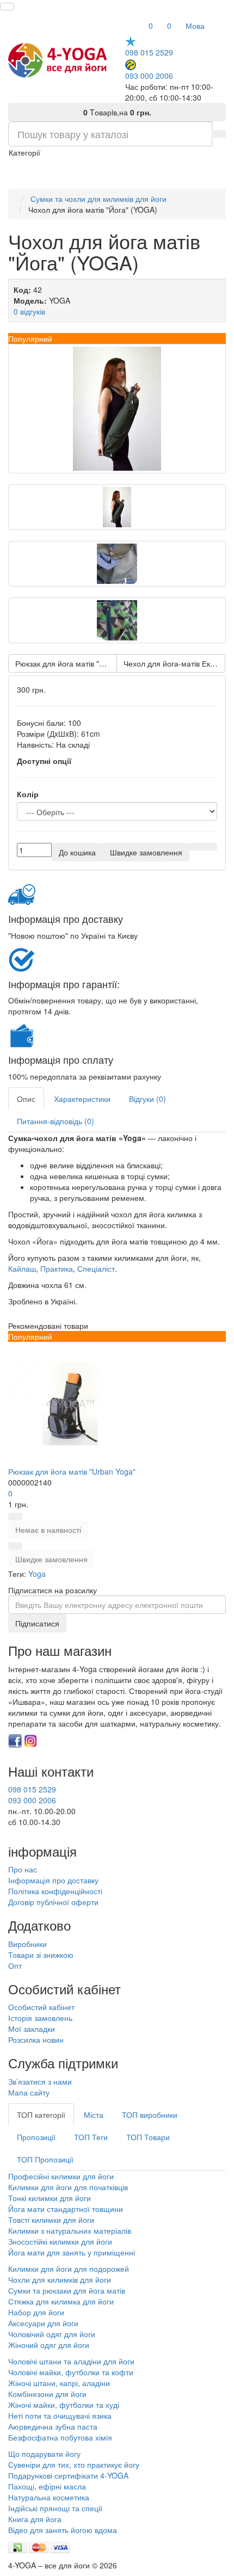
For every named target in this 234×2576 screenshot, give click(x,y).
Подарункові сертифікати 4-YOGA (68, 2475)
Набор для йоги (36, 2312)
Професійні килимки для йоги (61, 2176)
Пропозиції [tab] (36, 2137)
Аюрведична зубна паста (53, 2426)
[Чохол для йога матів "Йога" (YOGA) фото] (117, 409)
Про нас (23, 1869)
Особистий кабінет (41, 2007)
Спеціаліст (96, 1268)
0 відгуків (29, 311)
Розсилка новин (36, 2039)
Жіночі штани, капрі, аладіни (59, 2383)
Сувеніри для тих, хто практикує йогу (74, 2464)
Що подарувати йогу (44, 2454)
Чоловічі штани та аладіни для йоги (71, 2361)
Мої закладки (32, 2029)
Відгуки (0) (147, 1099)
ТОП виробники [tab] (150, 2115)
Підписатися (37, 1623)
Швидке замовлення (51, 1559)
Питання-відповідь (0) (56, 1121)
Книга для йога (35, 2519)
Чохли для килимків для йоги (60, 2279)
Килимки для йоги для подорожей (69, 2269)
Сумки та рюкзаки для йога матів (67, 2290)
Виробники (27, 1944)
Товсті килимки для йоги (51, 2220)
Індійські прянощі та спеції (55, 2508)
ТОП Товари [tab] (148, 2137)
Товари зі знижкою (41, 1955)
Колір (28, 794)
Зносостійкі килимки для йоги (60, 2241)
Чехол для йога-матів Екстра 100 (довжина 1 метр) (174, 663)
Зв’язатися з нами (40, 2081)
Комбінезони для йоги (47, 2394)
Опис (26, 1099)
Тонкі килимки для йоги (50, 2198)
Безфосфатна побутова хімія (60, 2437)
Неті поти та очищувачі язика (60, 2415)
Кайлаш (22, 1268)
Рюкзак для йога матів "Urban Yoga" (66, 663)
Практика (57, 1268)
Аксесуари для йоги (43, 2323)
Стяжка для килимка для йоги (61, 2301)
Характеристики (82, 1099)
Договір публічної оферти (53, 1902)
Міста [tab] (94, 2115)
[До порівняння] (210, 847)
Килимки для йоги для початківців (68, 2187)
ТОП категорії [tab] (41, 2115)
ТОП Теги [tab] (91, 2137)
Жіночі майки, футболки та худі (64, 2405)
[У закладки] (196, 847)
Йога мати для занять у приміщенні (72, 2252)
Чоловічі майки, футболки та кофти (72, 2372)
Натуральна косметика (49, 2497)
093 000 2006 (149, 75)
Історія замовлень (40, 2018)
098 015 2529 (149, 52)
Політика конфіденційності (55, 1891)
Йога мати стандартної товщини (66, 2209)
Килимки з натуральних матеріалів (70, 2230)
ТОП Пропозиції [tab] (45, 2159)
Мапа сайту (29, 2092)
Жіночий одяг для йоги (49, 2345)
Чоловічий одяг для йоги (52, 2334)
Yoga (37, 1574)
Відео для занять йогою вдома (63, 2530)
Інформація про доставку (53, 1880)
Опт (15, 1965)
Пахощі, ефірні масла (47, 2486)
